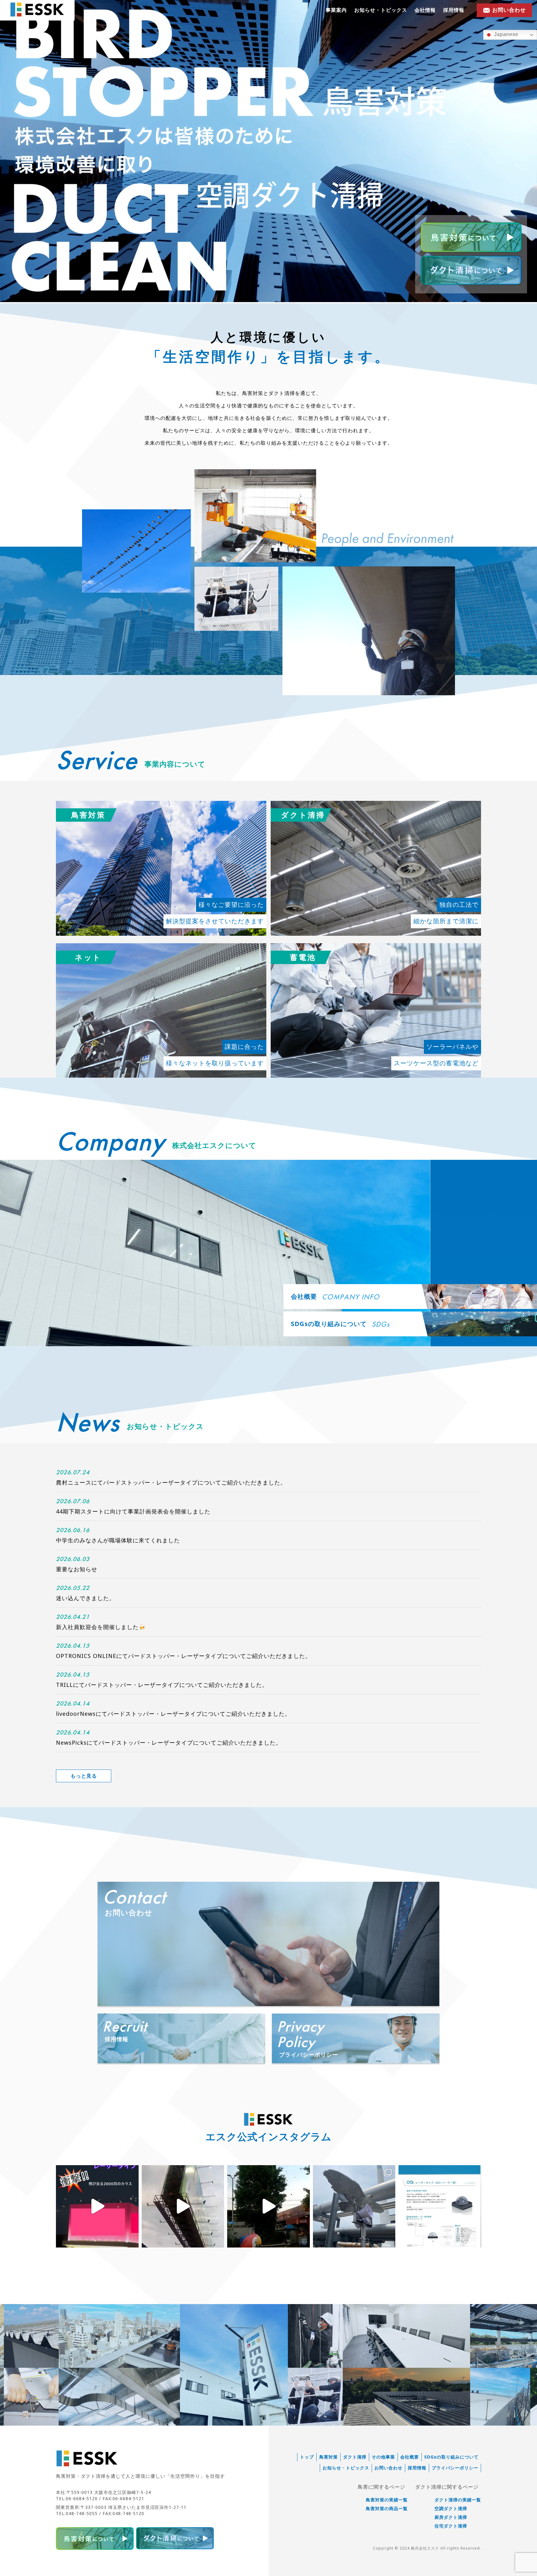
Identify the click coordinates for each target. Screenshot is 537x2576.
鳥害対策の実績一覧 (387, 2500)
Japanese (505, 34)
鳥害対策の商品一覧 (387, 2509)
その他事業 (383, 2457)
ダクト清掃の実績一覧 (458, 2500)
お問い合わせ (388, 2468)
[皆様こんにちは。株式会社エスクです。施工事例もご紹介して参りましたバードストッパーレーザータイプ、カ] (440, 2206)
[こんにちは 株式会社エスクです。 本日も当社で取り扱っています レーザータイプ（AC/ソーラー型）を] (183, 2206)
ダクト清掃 (355, 2457)
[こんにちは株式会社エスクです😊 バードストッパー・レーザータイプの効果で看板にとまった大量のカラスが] (97, 2206)
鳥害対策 (328, 2457)
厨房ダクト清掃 (451, 2517)
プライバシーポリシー (455, 2468)
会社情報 (425, 10)
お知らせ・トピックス (381, 10)
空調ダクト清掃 (451, 2509)
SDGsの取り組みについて (451, 2457)
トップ (307, 2457)
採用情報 (454, 10)
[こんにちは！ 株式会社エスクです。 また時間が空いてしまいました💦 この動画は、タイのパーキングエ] (268, 2206)
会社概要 (410, 2457)
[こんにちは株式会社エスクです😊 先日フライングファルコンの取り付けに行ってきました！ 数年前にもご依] (354, 2206)
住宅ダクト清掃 (451, 2526)
